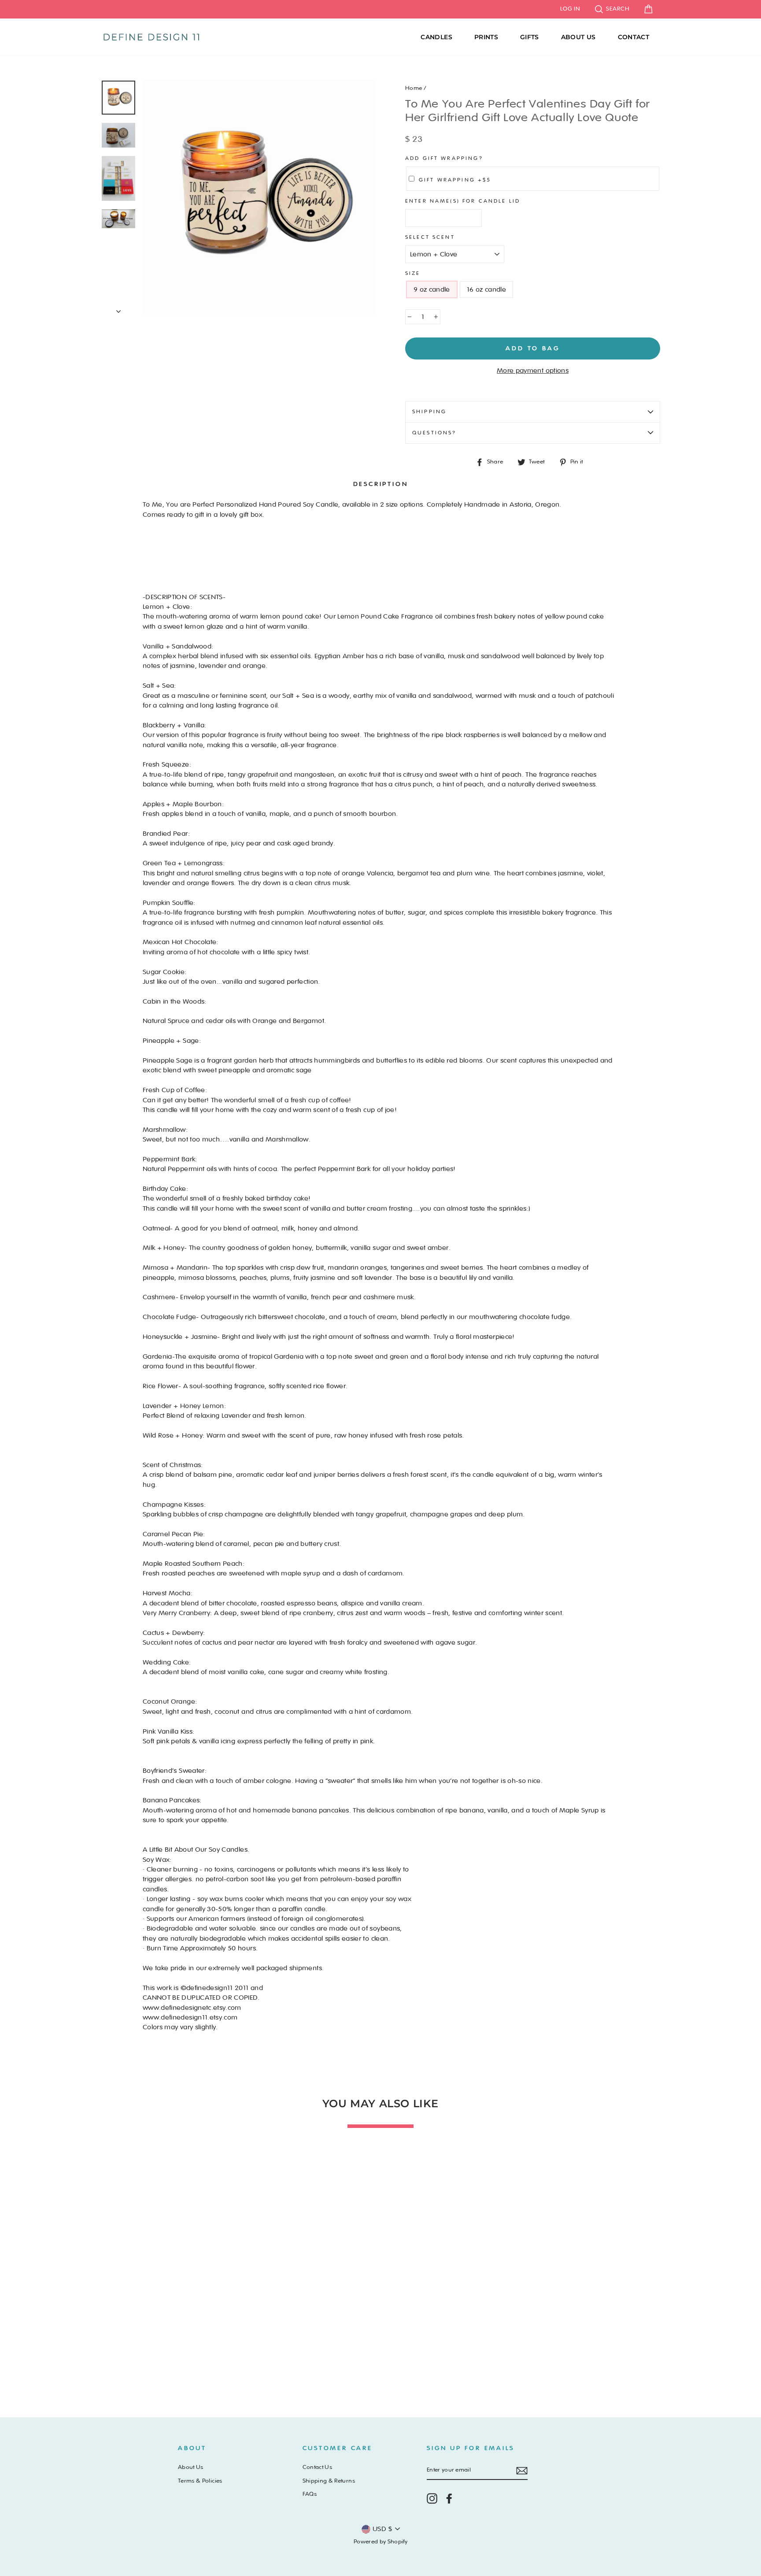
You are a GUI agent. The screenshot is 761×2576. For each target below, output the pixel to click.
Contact (634, 37)
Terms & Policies (200, 2481)
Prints (486, 37)
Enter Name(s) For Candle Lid (463, 201)
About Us (578, 37)
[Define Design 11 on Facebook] (449, 2498)
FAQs (310, 2494)
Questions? (434, 433)
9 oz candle (432, 289)
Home (414, 88)
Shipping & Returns (329, 2481)
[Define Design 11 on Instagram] (432, 2498)
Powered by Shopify (380, 2542)
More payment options (533, 371)
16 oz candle (486, 289)
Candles (436, 37)
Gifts (530, 37)
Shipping (429, 411)
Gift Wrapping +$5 (455, 180)
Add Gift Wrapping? (444, 158)
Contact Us (318, 2467)
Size (413, 273)
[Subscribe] (522, 2471)
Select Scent (430, 237)
